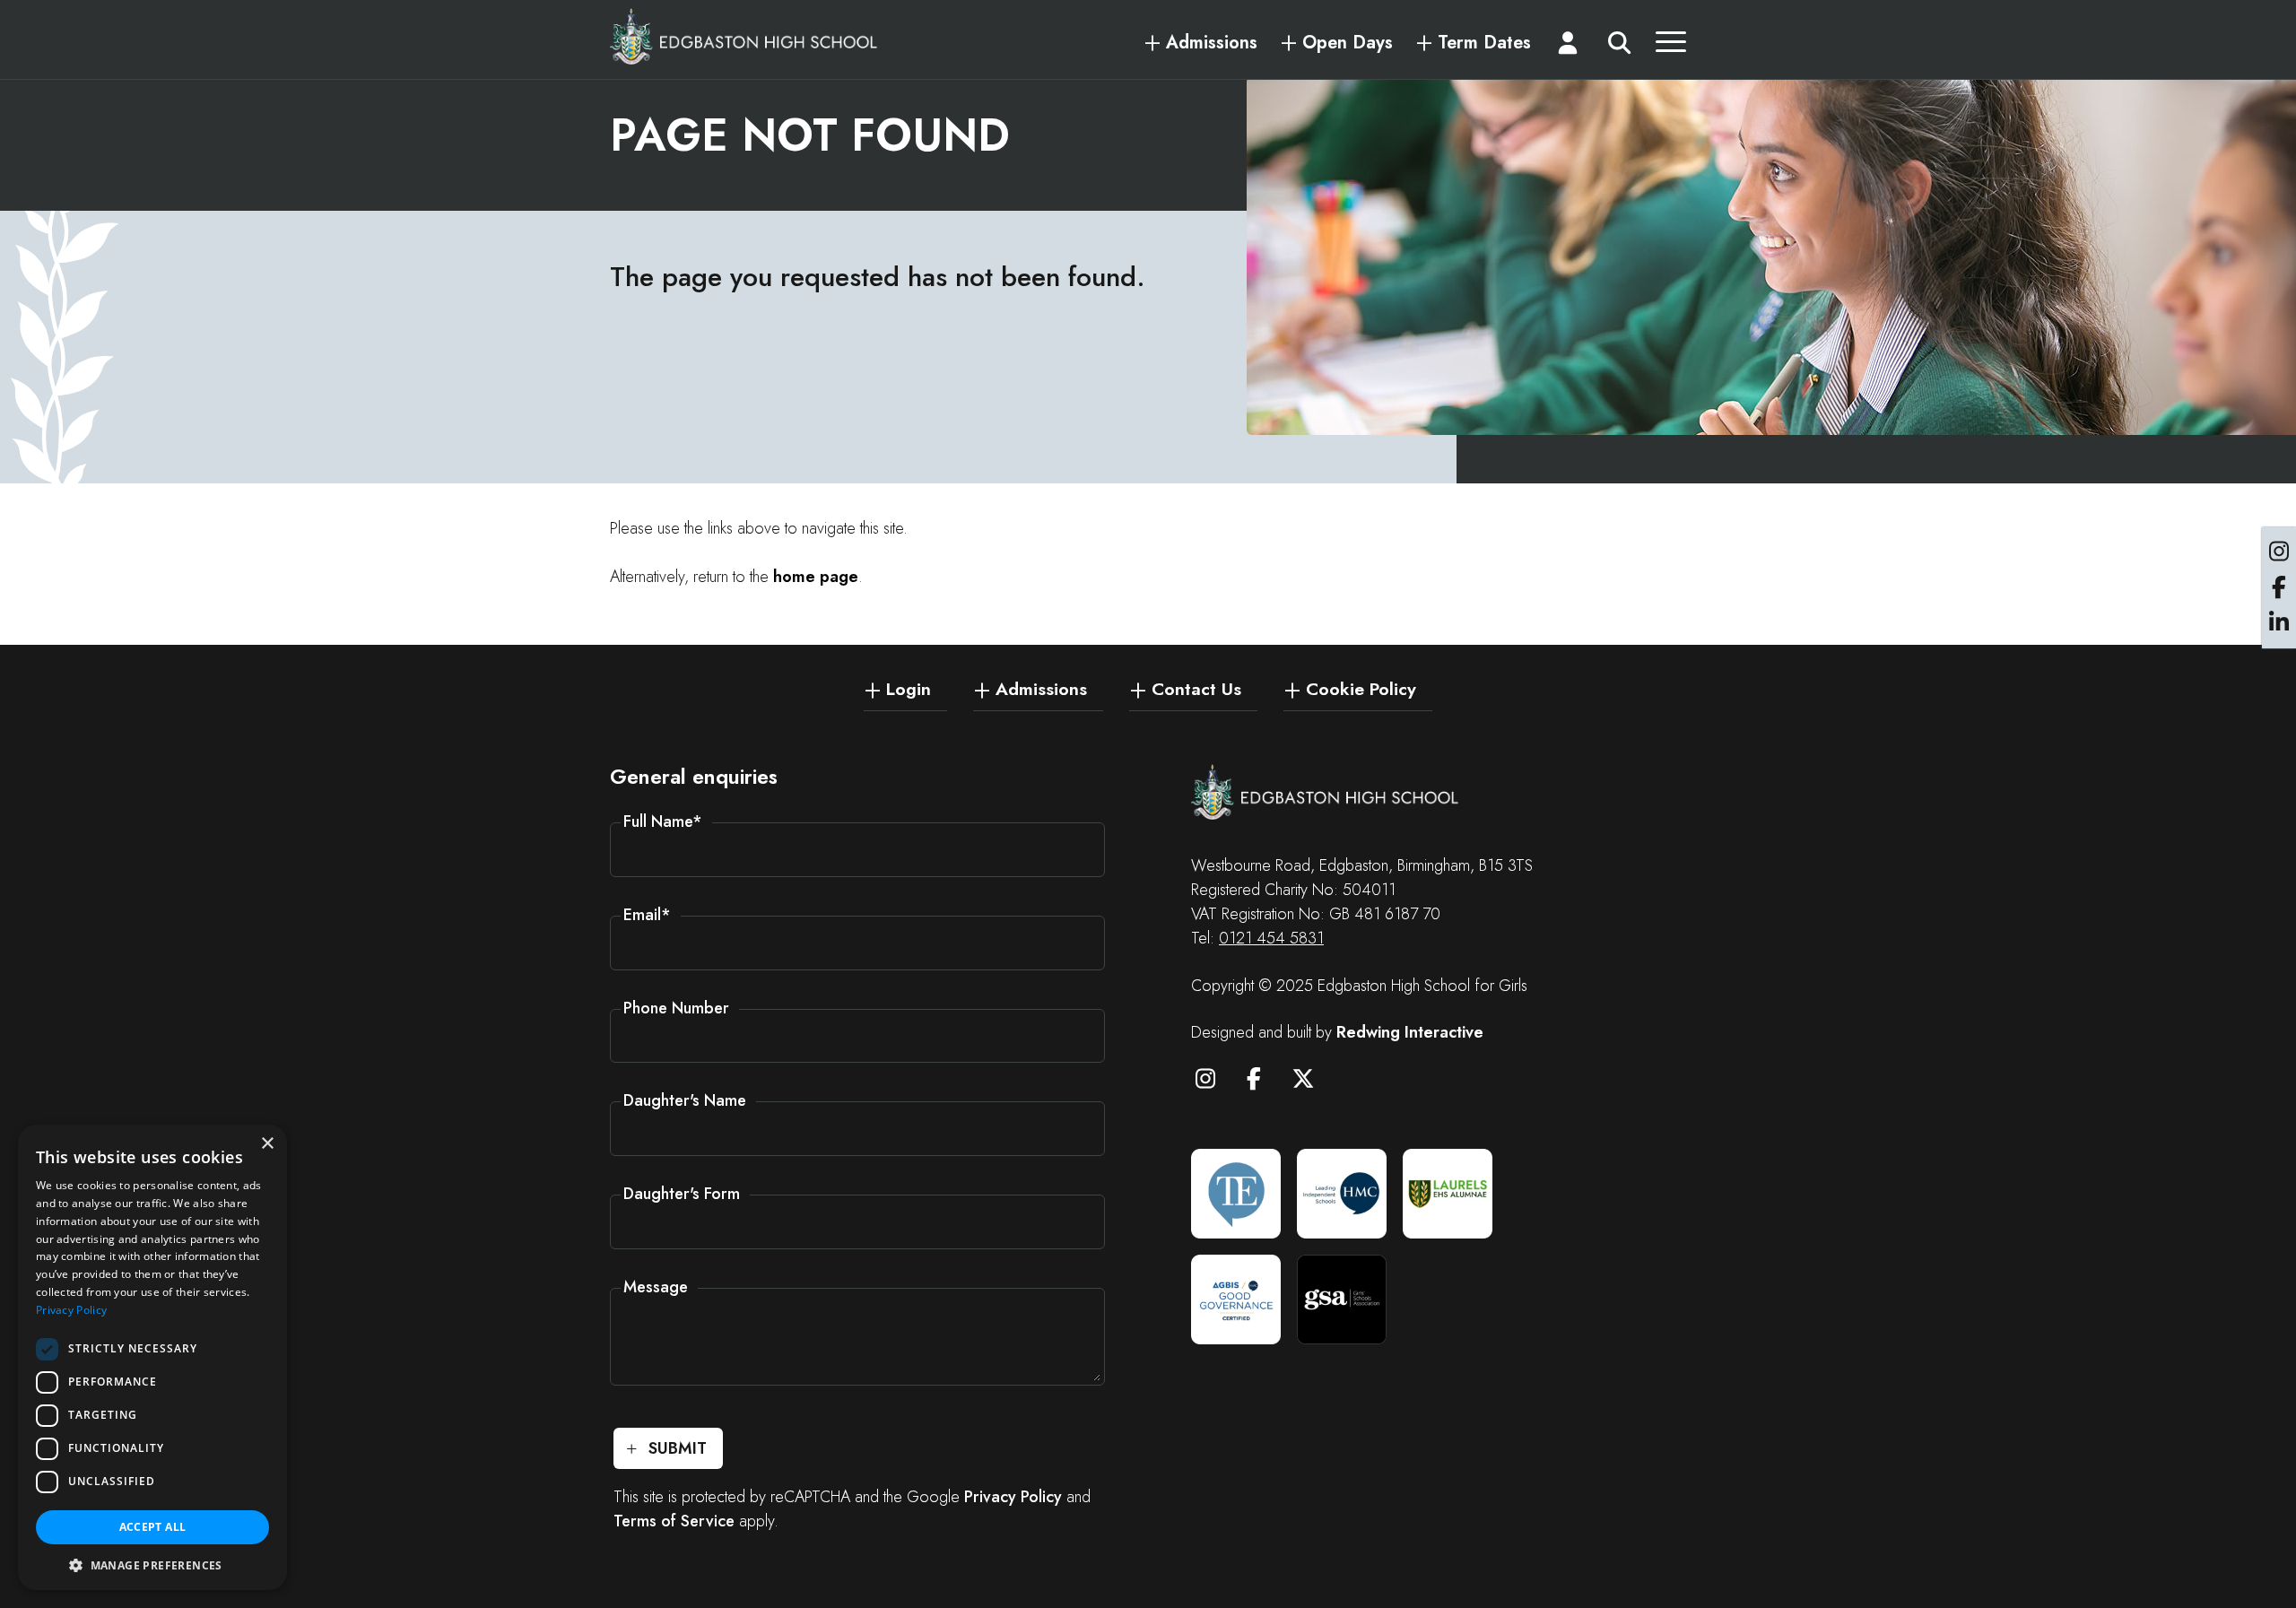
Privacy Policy (1013, 1497)
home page (816, 577)
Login (909, 688)
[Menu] (1671, 47)
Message (656, 1287)
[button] (152, 1564)
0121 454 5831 (1271, 938)
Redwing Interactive (1410, 1032)
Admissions (1212, 43)
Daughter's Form (682, 1194)
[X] (1311, 1082)
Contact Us (1196, 688)
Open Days (1348, 43)
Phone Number (676, 1008)
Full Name (663, 821)
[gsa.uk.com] (1342, 1299)
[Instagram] (1213, 1082)
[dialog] (152, 1357)
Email (647, 915)
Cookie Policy (1361, 688)
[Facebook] (1263, 1082)
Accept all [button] (153, 1527)
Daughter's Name (685, 1100)
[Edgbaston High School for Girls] (744, 36)
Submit (678, 1448)
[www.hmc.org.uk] (1342, 1194)
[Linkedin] (2279, 623)
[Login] (1569, 47)
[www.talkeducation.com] (1236, 1194)
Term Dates (1484, 43)
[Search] (1619, 47)
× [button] (267, 1144)
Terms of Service (674, 1521)
